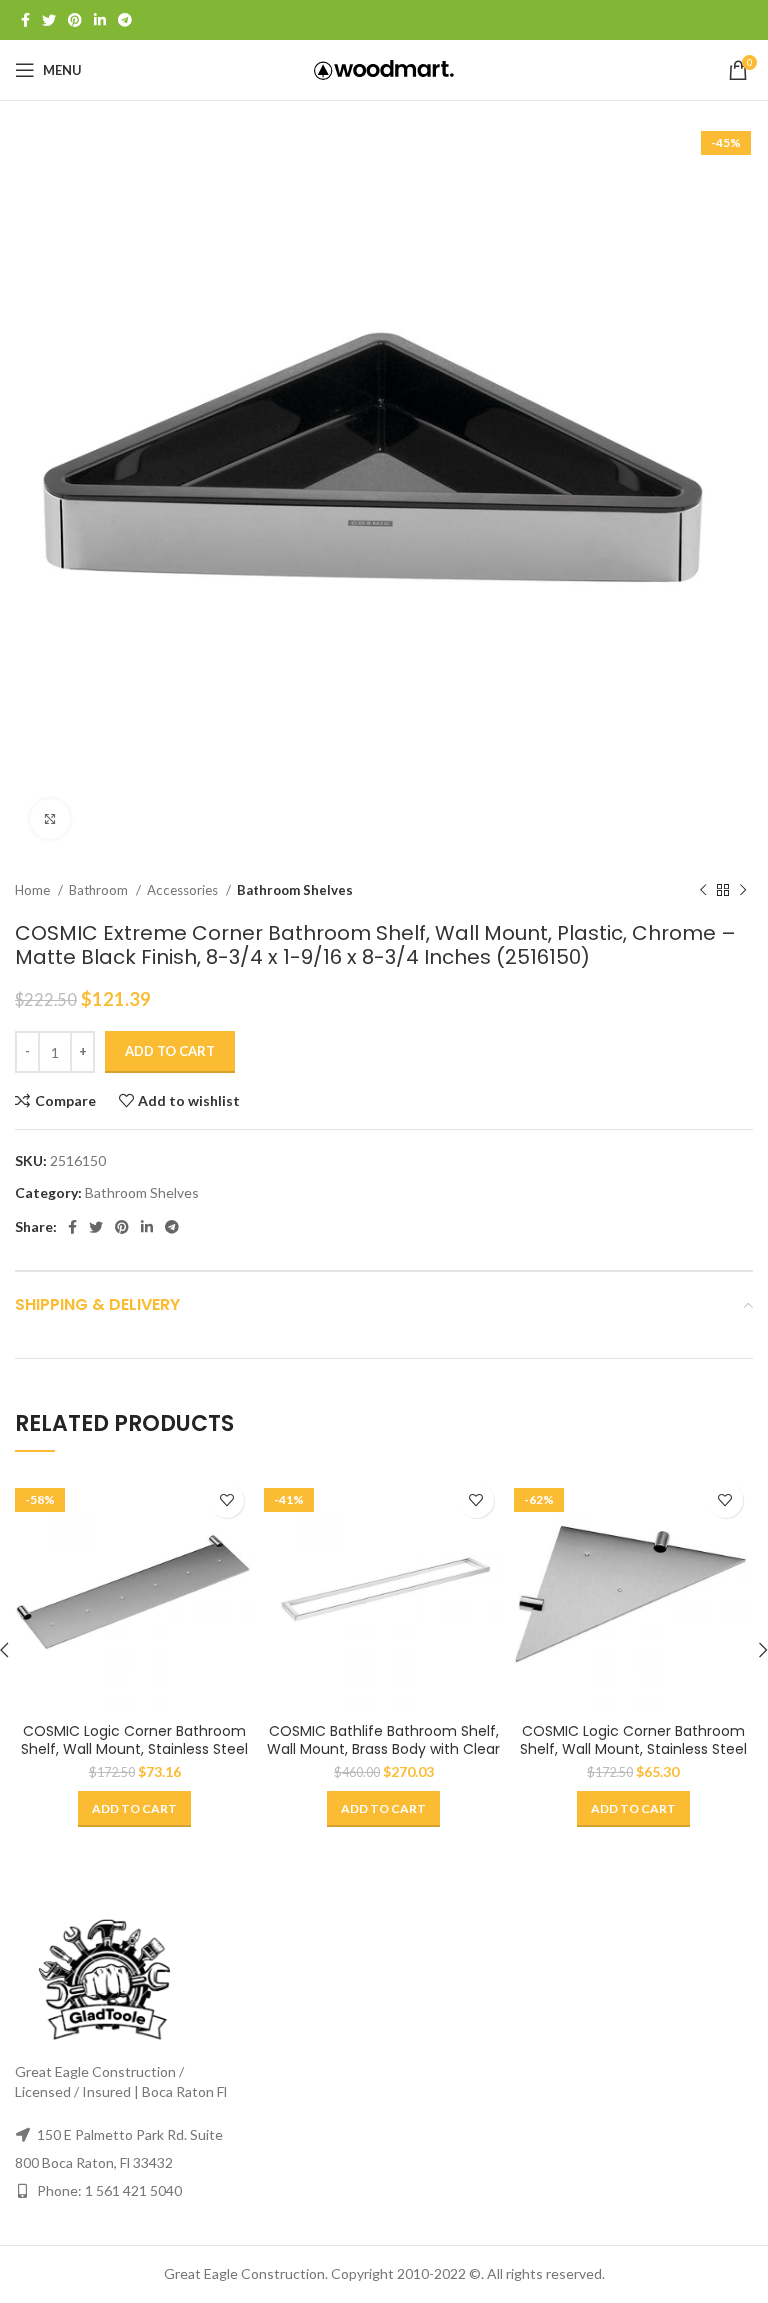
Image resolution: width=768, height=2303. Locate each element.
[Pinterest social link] (75, 20)
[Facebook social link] (25, 20)
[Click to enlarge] (50, 819)
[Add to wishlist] (226, 1500)
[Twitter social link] (49, 20)
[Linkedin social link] (100, 20)
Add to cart (170, 1051)
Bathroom (100, 890)
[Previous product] (703, 891)
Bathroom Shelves (295, 890)
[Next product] (743, 891)
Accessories (184, 890)
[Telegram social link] (125, 20)
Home (34, 890)
